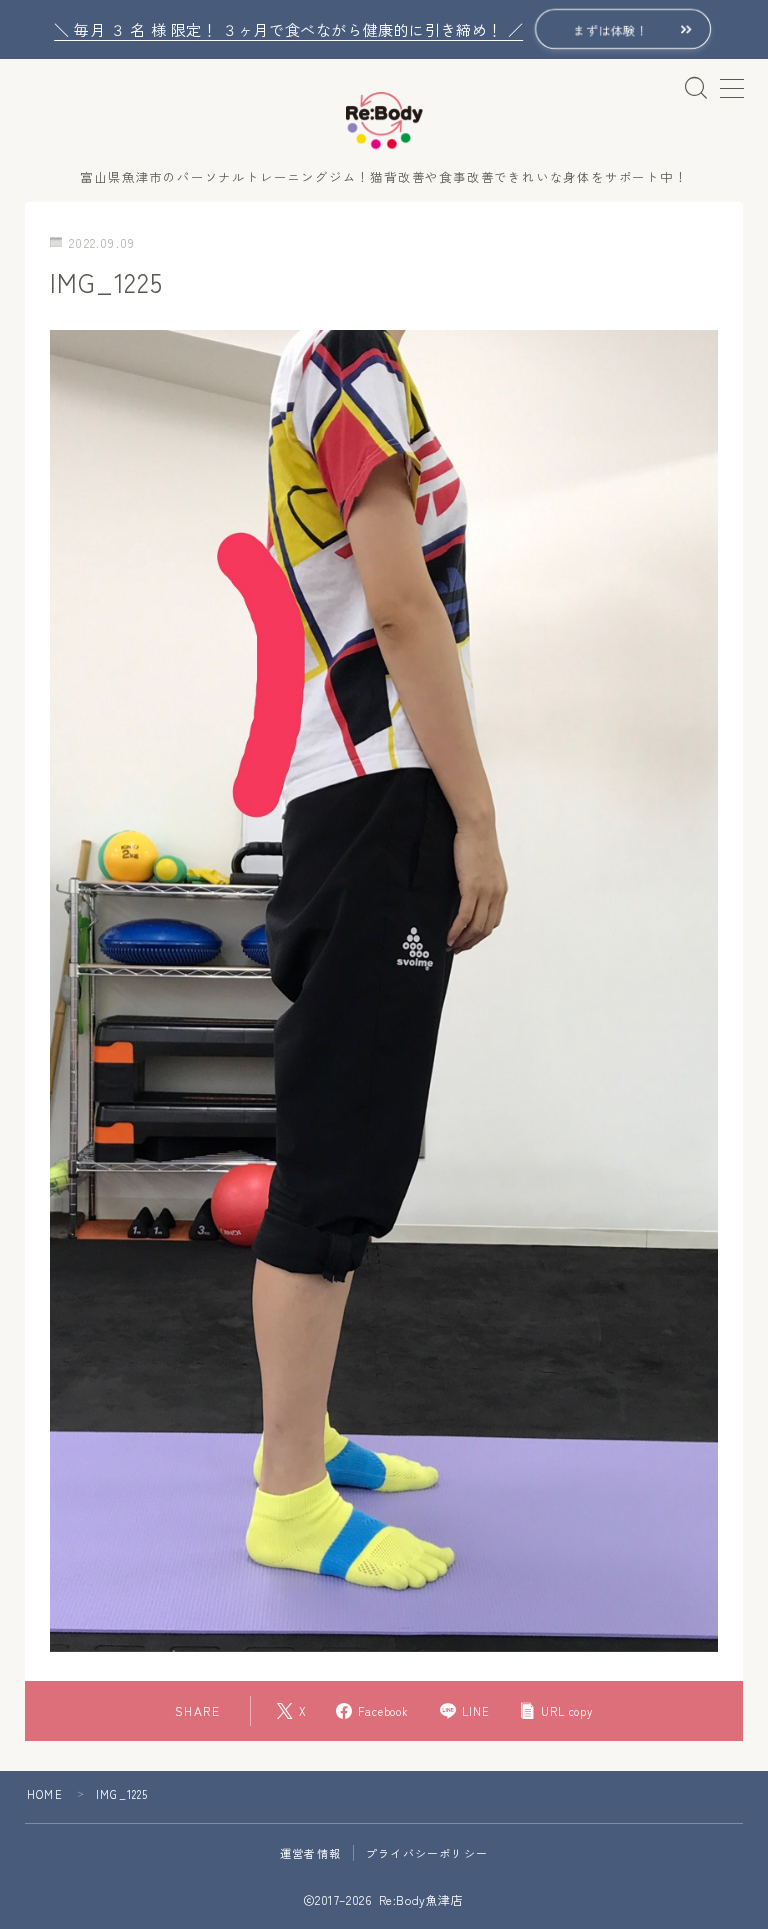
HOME (45, 1794)
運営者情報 (310, 1853)
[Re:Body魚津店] (384, 121)
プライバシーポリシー (427, 1853)
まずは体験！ (611, 29)
